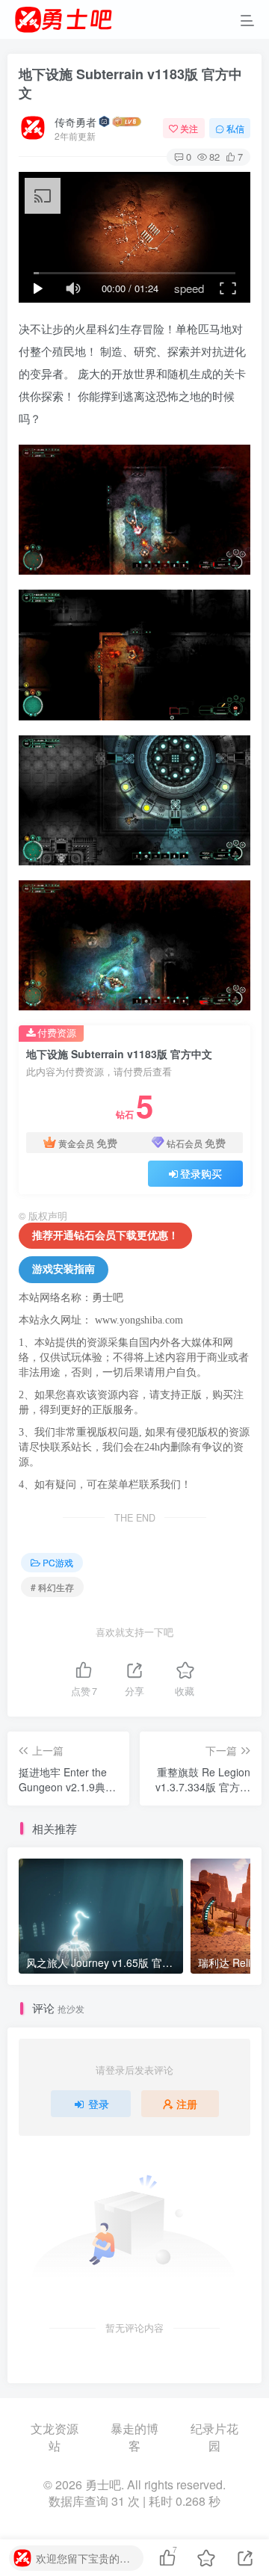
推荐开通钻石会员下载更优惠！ (105, 1236)
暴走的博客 (134, 2437)
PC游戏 (58, 1562)
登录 (99, 2104)
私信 (235, 128)
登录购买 (201, 1173)
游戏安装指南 (64, 1269)
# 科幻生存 (52, 1587)
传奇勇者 (75, 122)
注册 (187, 2104)
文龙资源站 (55, 2437)
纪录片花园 (214, 2437)
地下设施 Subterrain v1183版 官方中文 (130, 83)
